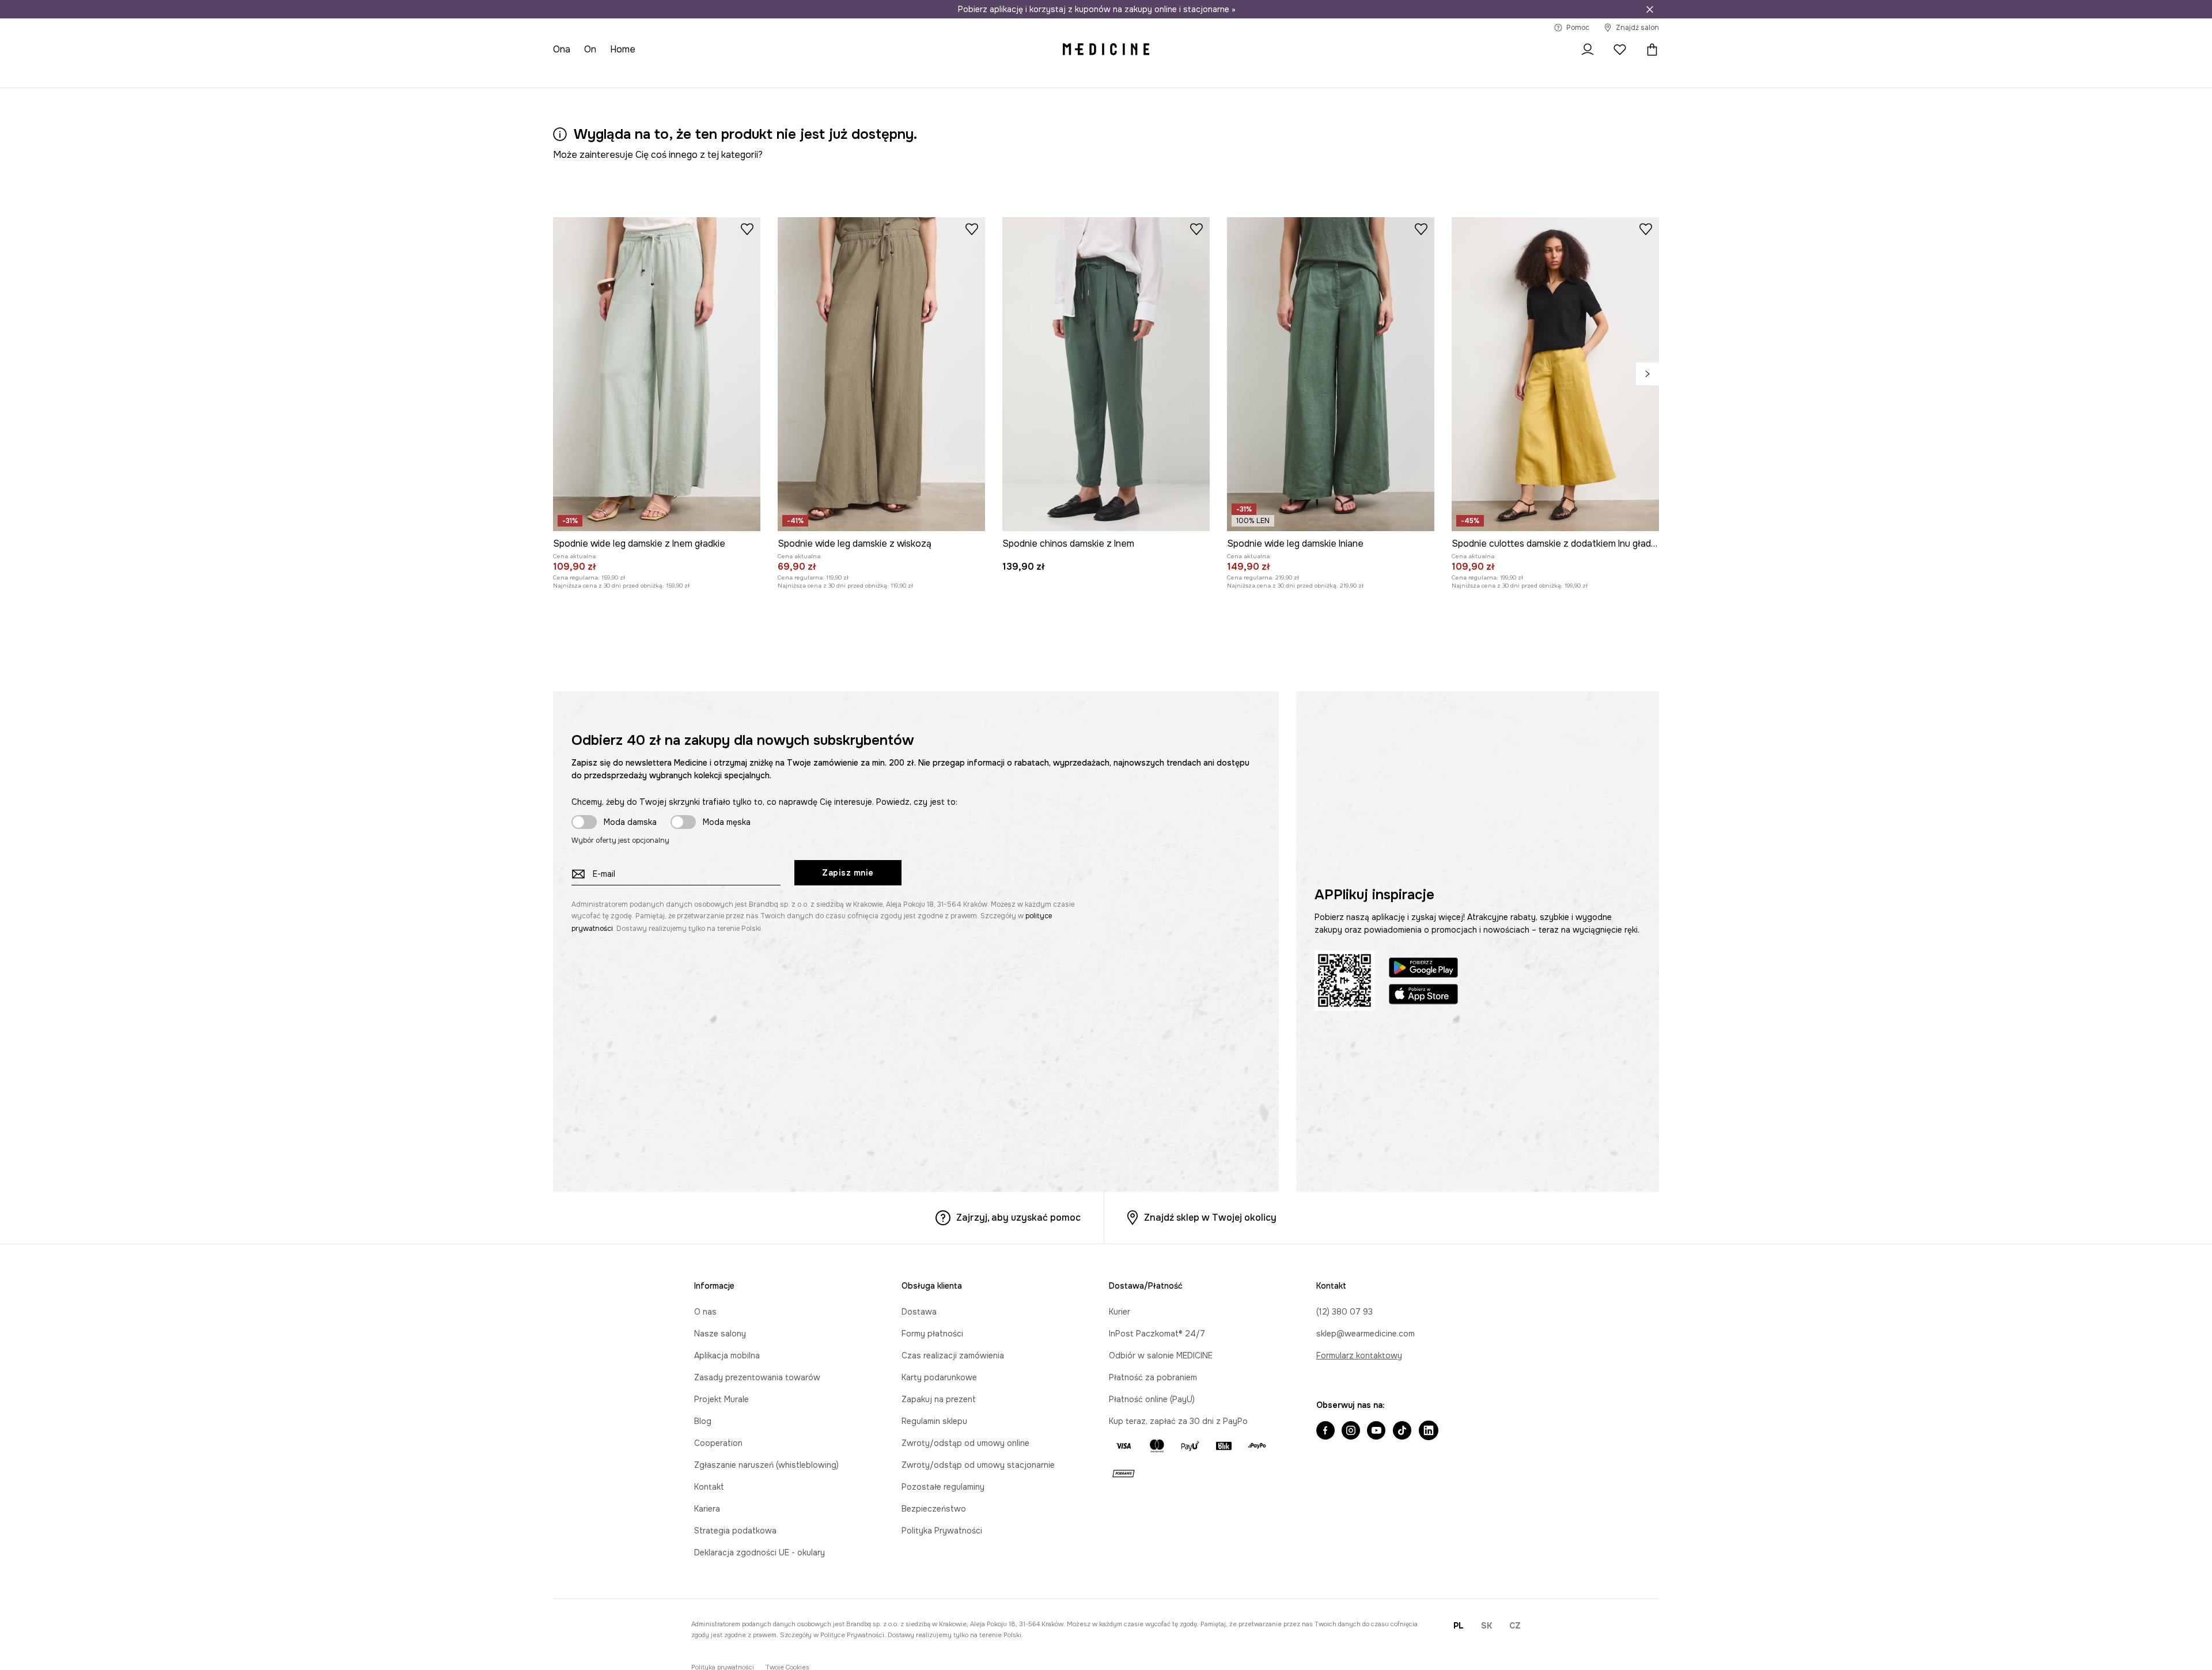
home (623, 49)
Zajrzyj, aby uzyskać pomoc (1018, 1218)
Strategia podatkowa (735, 1531)
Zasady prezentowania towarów (757, 1377)
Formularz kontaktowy (1359, 1355)
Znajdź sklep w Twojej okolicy (1210, 1218)
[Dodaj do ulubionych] (747, 229)
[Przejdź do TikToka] (1402, 1432)
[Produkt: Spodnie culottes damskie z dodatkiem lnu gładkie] (1555, 374)
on (590, 49)
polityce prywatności (852, 1635)
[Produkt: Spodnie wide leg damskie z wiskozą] (881, 374)
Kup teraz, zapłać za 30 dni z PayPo (1178, 1421)
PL (1459, 1626)
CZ (1515, 1626)
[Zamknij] (1650, 9)
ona (562, 49)
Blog (703, 1421)
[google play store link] (1423, 969)
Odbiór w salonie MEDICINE (1161, 1355)
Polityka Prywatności (942, 1531)
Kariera (707, 1509)
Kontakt (709, 1487)
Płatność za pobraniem (1153, 1377)
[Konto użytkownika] (1588, 50)
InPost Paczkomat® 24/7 (1157, 1334)
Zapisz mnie (848, 873)
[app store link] (1423, 996)
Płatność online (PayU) (1152, 1399)
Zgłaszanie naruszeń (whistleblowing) (766, 1465)
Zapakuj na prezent (939, 1399)
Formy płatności (932, 1334)
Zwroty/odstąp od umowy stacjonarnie (978, 1465)
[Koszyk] (1649, 50)
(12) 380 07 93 (1344, 1312)
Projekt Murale (721, 1399)
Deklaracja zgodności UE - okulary (760, 1552)
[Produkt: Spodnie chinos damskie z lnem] (1106, 374)
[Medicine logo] (1106, 50)
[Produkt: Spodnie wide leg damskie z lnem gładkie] (657, 374)
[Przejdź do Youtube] (1376, 1432)
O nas (705, 1312)
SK (1486, 1626)
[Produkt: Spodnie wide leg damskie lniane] (1331, 374)
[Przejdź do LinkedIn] (1429, 1432)
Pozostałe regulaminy (943, 1487)
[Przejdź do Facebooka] (1325, 1432)
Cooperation (718, 1443)
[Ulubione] (1620, 50)
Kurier (1120, 1312)
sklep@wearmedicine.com (1366, 1334)
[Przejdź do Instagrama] (1351, 1432)
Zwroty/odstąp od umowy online (965, 1443)
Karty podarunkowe (939, 1377)
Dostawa (919, 1312)
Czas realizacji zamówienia (953, 1355)
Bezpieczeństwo (934, 1509)
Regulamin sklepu (934, 1421)
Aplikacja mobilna (727, 1355)
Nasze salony (720, 1334)
